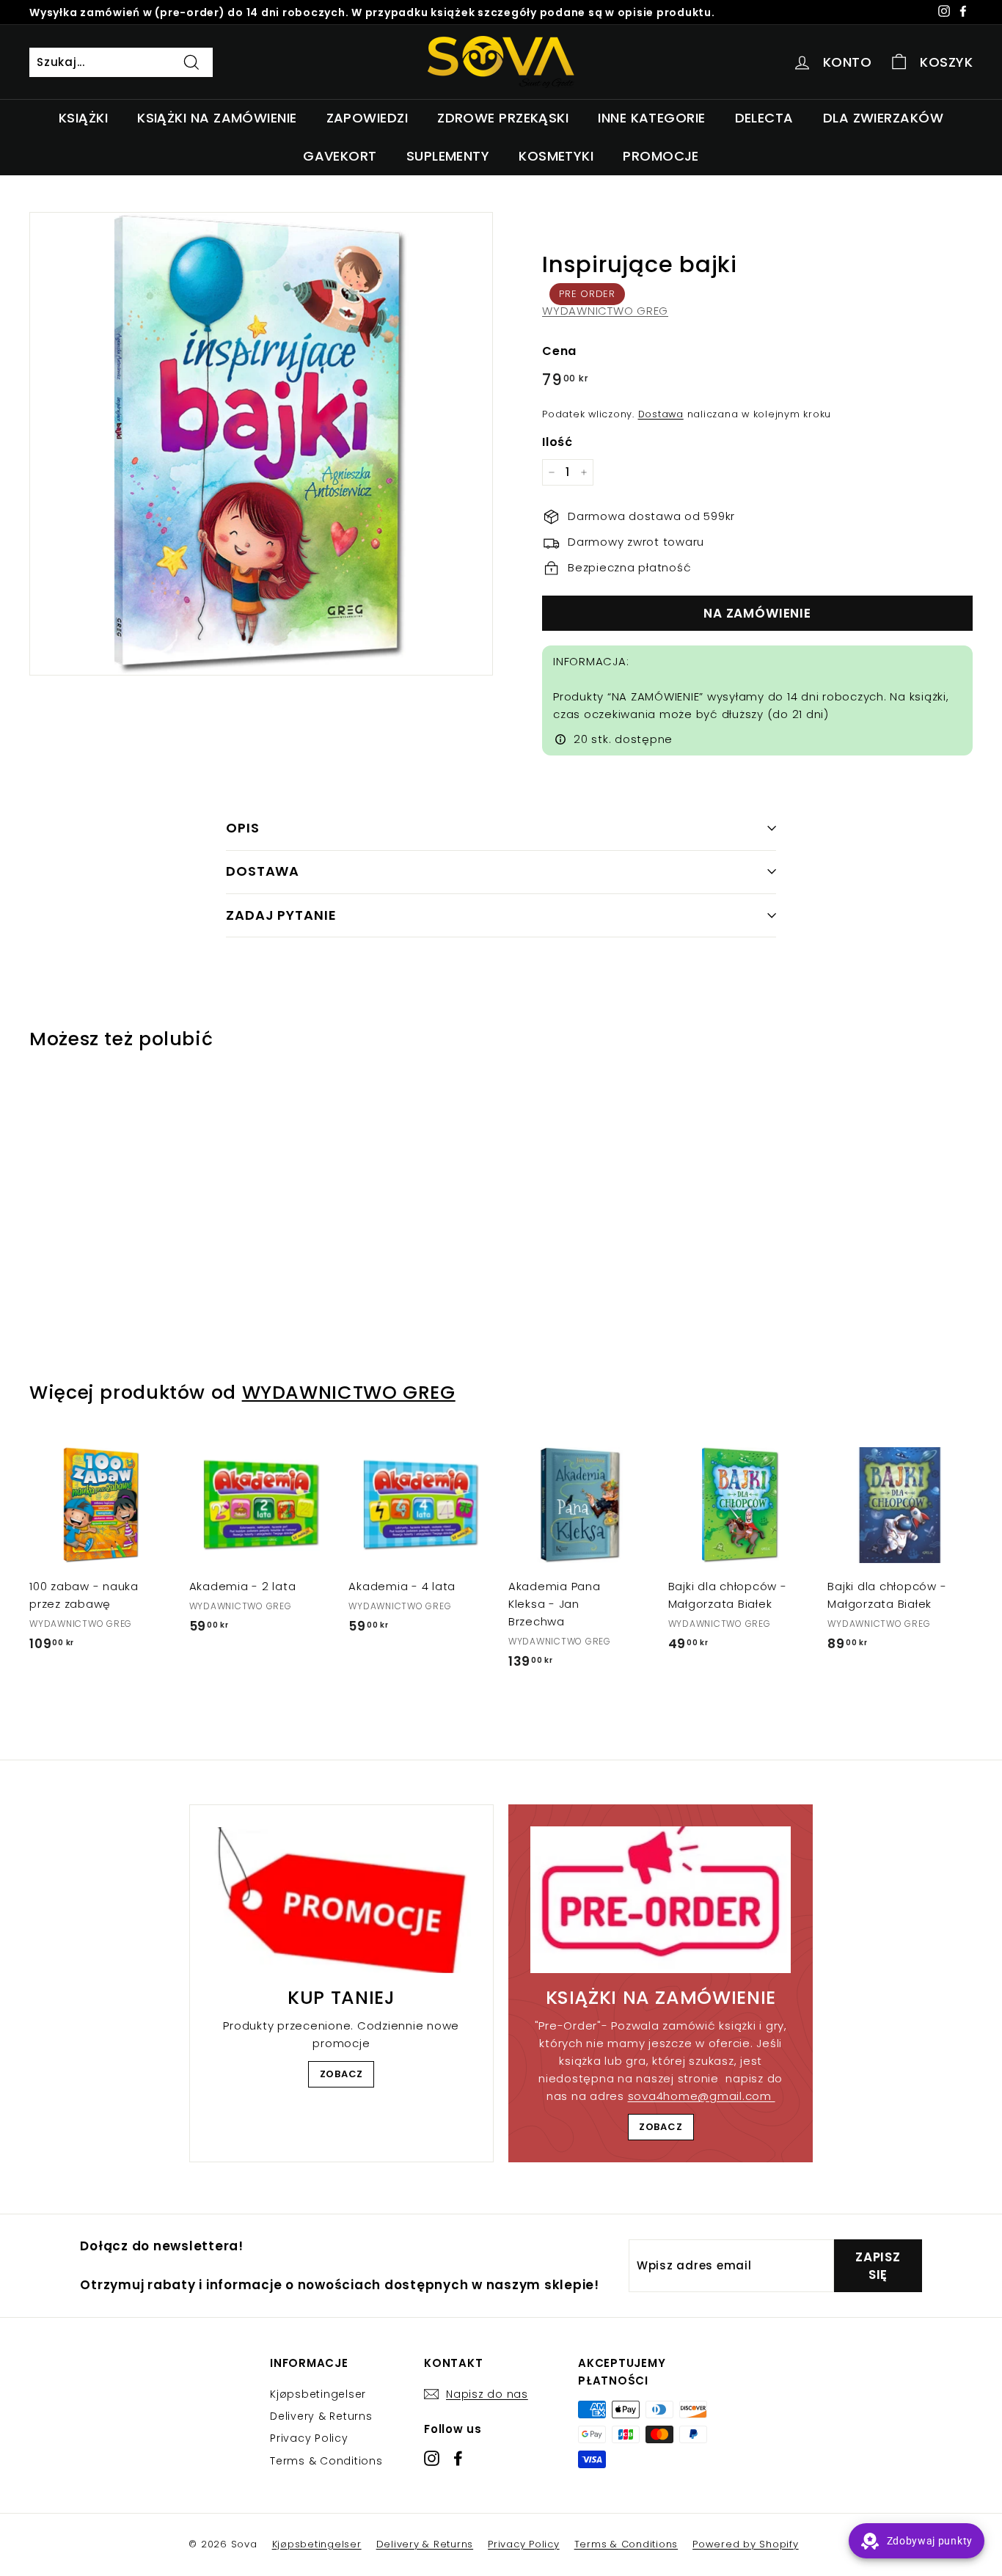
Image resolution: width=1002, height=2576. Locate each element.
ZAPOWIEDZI (367, 118)
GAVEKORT (340, 156)
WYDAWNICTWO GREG (605, 311)
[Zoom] (261, 444)
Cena (559, 351)
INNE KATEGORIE (651, 118)
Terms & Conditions (326, 2461)
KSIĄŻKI (83, 118)
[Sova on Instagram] (432, 2458)
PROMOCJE (661, 156)
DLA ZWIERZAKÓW (883, 118)
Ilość (557, 442)
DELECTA (764, 118)
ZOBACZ (342, 2074)
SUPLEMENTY (448, 156)
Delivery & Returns (321, 2416)
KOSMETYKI (556, 156)
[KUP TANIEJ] (341, 1900)
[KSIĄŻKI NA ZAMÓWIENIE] (661, 1900)
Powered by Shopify (746, 2544)
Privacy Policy (309, 2438)
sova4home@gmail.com (702, 2096)
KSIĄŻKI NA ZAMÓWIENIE (217, 118)
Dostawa (661, 414)
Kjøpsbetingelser (318, 2394)
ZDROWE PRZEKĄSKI (503, 118)
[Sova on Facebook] (458, 2458)
